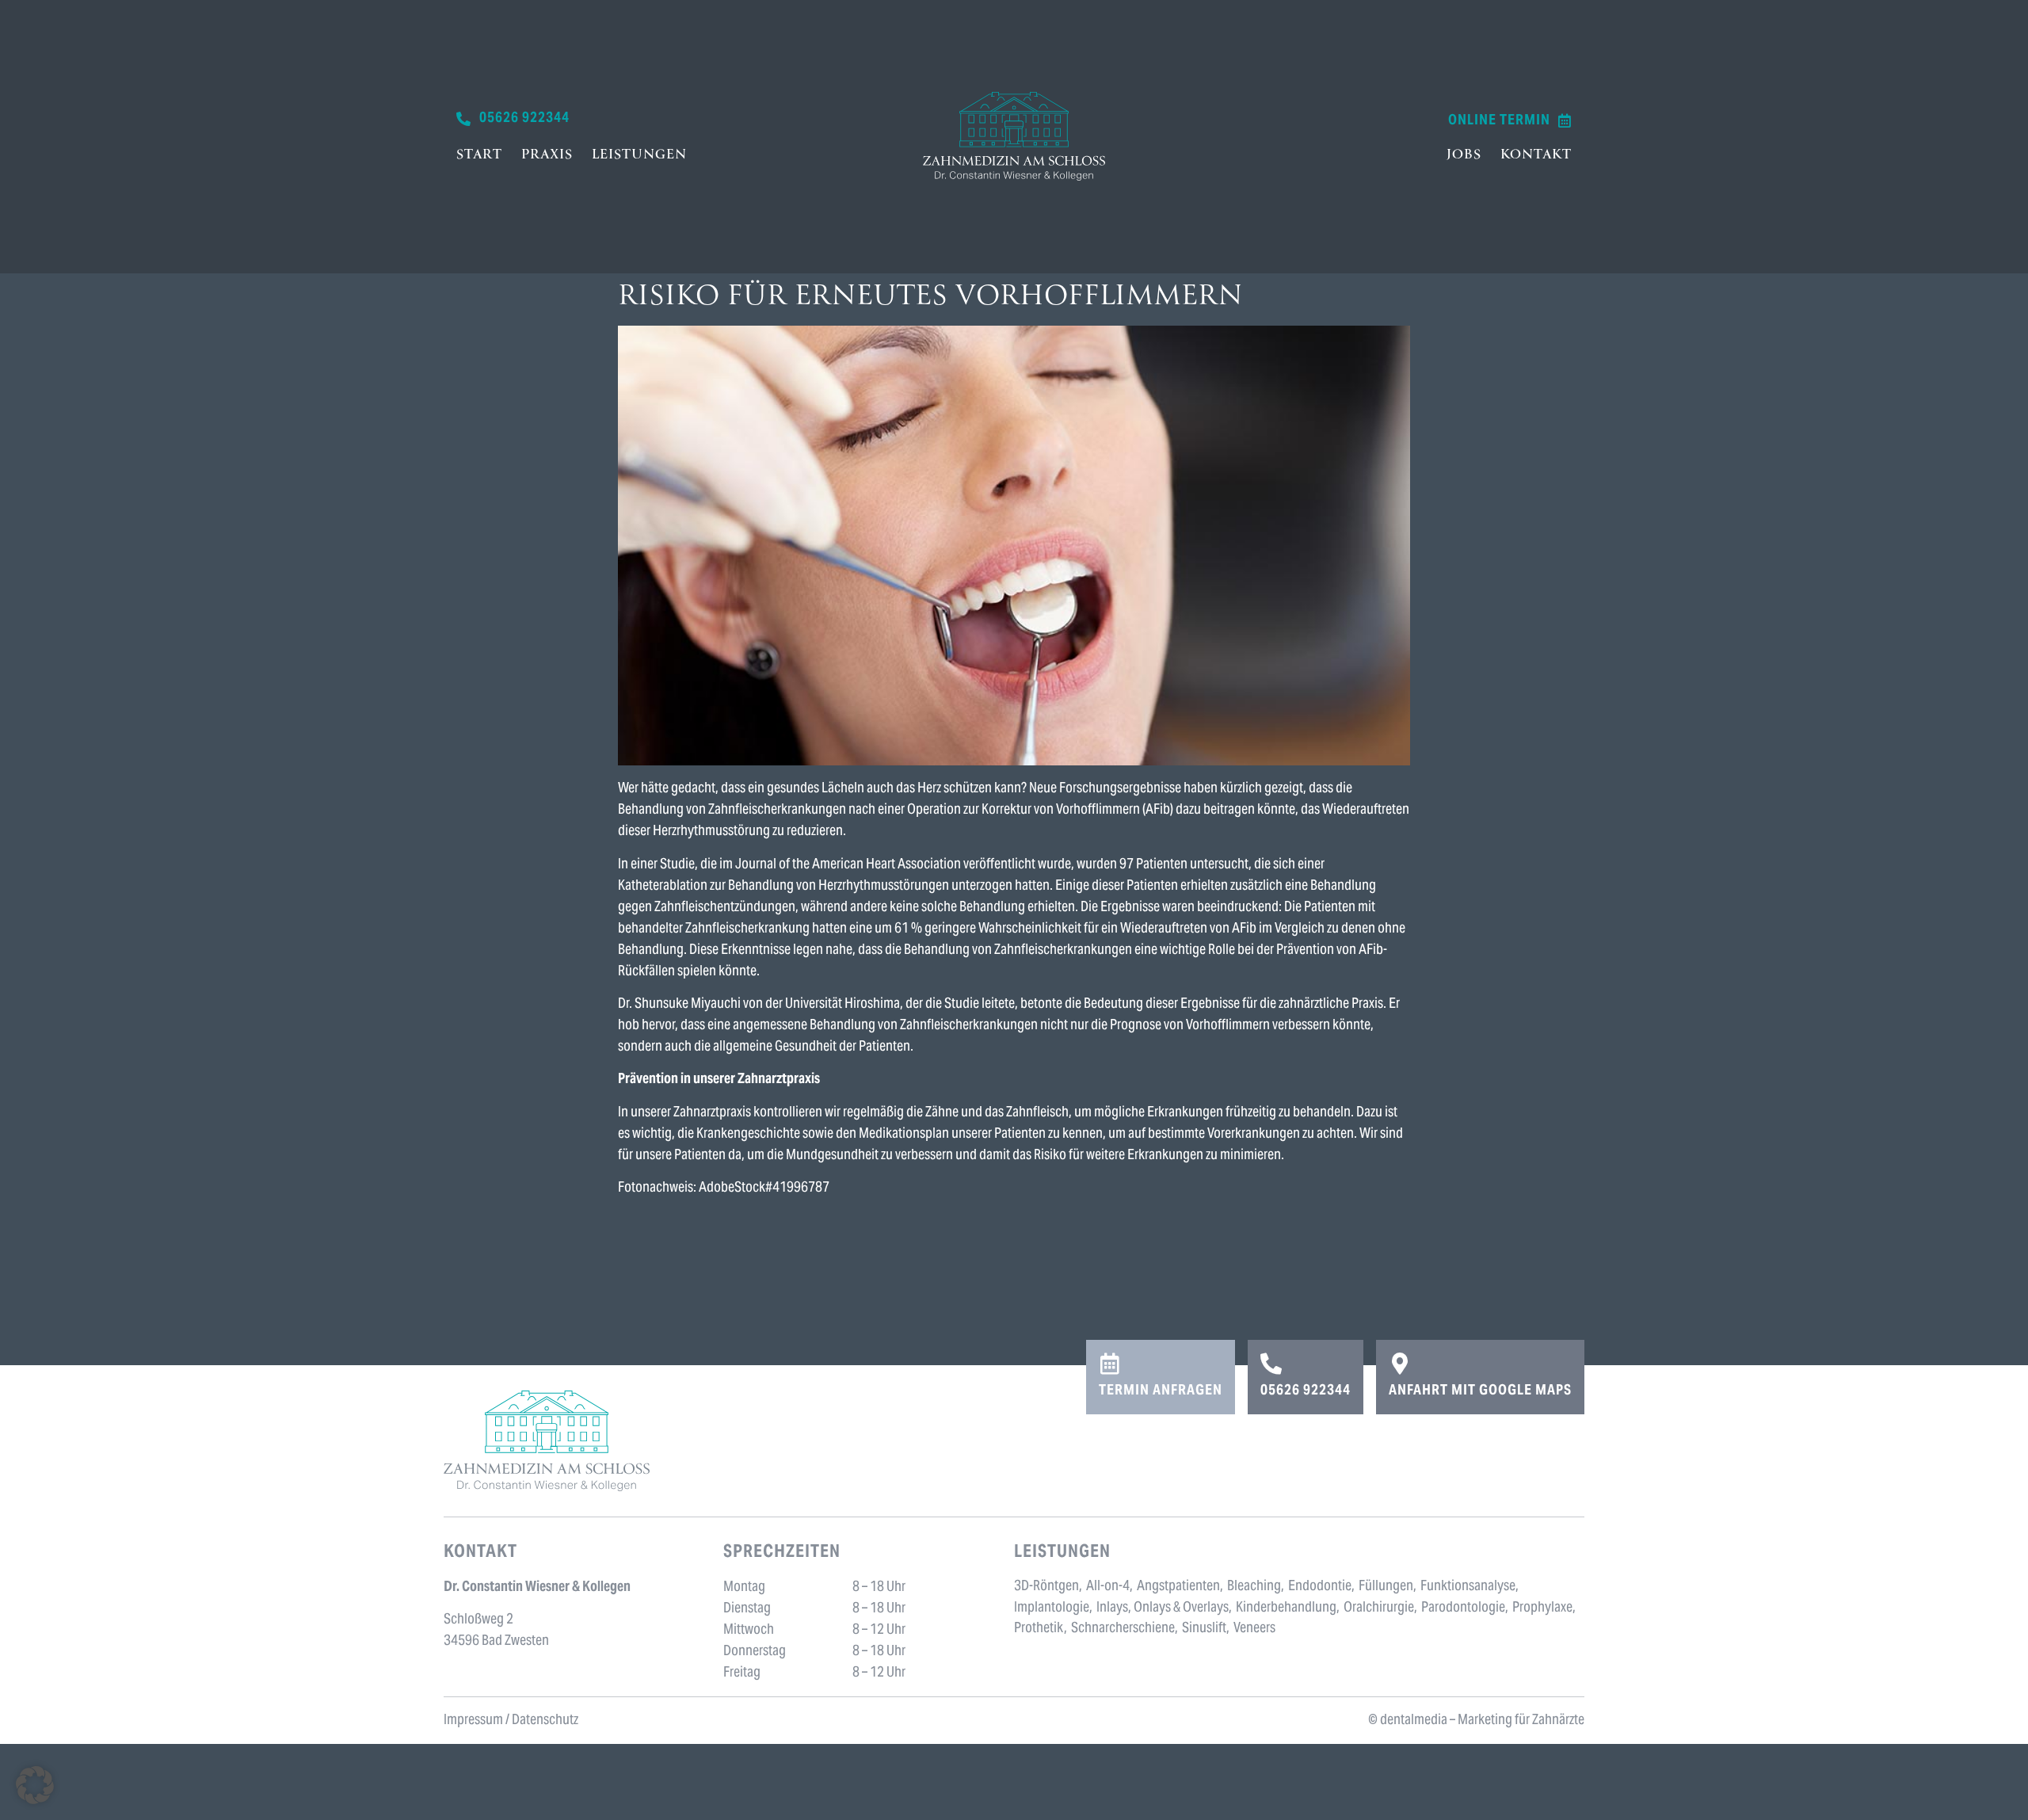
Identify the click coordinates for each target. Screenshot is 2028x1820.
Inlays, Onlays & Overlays (1163, 1608)
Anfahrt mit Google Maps (1480, 1391)
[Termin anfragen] (1109, 1363)
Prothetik (1039, 1629)
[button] (35, 1785)
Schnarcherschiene (1123, 1629)
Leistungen (639, 155)
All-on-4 (1108, 1587)
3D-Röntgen (1046, 1587)
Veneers (1254, 1629)
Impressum (473, 1721)
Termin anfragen (1161, 1391)
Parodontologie (1463, 1608)
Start (479, 155)
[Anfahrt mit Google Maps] (1399, 1363)
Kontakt (1536, 155)
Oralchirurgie (1379, 1608)
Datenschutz (545, 1721)
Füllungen (1386, 1587)
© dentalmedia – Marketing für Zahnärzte (1476, 1721)
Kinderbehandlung (1286, 1608)
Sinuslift (1204, 1629)
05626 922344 (1306, 1391)
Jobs (1464, 155)
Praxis (547, 155)
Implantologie (1052, 1608)
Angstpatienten (1178, 1587)
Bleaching (1254, 1587)
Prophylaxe (1542, 1608)
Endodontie (1320, 1587)
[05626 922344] (1271, 1363)
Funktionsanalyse (1468, 1587)
